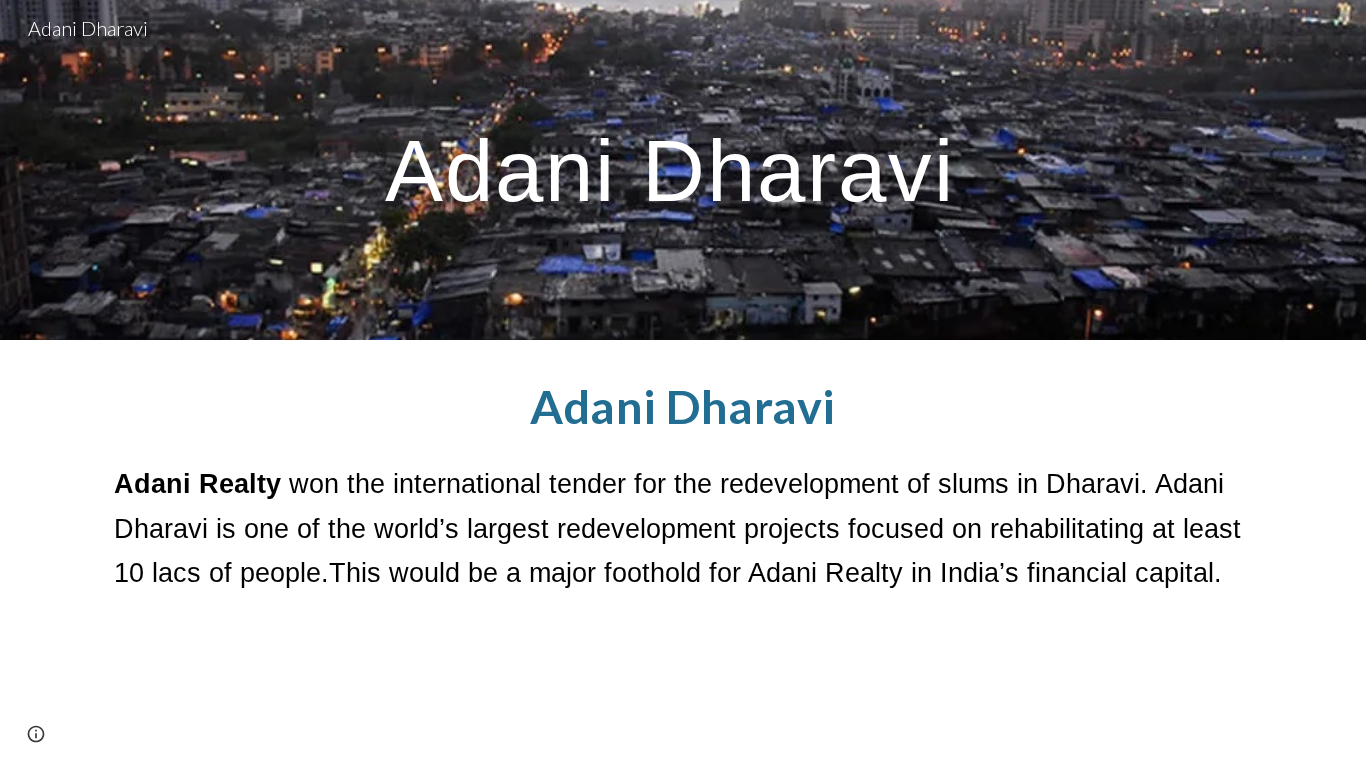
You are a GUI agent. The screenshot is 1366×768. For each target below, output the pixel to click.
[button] (36, 734)
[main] (683, 170)
